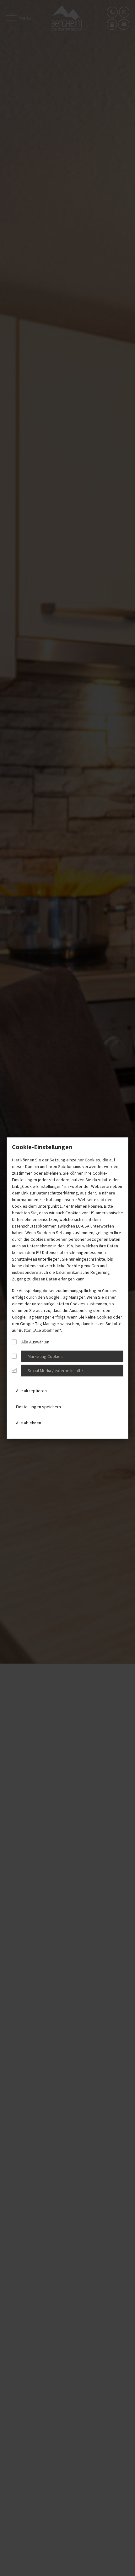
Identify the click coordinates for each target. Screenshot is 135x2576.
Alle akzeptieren (31, 1391)
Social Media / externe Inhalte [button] (55, 1371)
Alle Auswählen (35, 1342)
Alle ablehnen (29, 1423)
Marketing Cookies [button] (45, 1357)
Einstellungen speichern (38, 1407)
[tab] (68, 1356)
